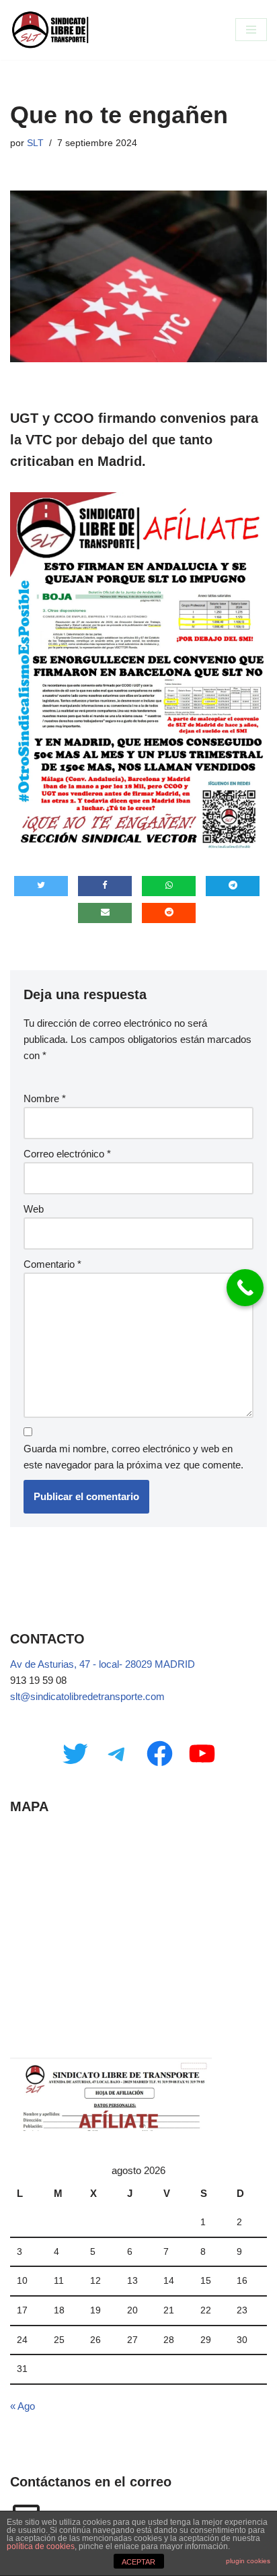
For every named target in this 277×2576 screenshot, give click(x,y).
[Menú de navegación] (251, 30)
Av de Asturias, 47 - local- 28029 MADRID (103, 1664)
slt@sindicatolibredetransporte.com (87, 1696)
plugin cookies (248, 2561)
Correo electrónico (67, 1154)
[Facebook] (160, 1754)
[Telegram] (117, 1754)
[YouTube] (202, 1754)
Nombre (45, 1098)
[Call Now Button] (245, 1288)
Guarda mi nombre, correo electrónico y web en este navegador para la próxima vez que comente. (133, 1457)
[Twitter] (75, 1754)
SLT (35, 143)
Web (34, 1209)
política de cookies (41, 2546)
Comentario (52, 1264)
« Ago (23, 2406)
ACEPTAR (138, 2562)
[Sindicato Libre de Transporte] (50, 30)
